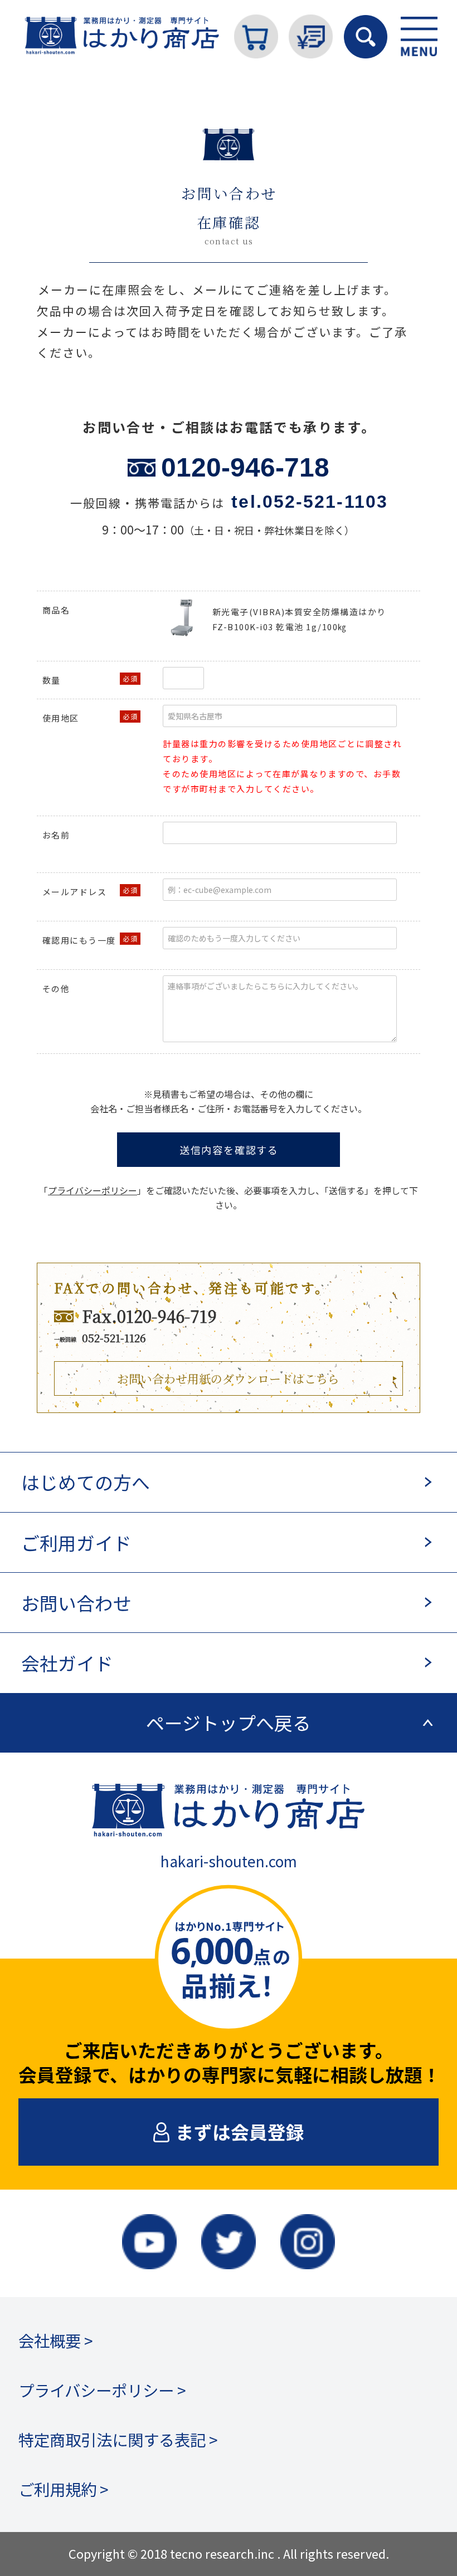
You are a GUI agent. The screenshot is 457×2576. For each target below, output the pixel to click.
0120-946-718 (245, 467)
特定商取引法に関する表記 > (118, 2439)
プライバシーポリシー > (102, 2390)
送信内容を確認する (229, 1150)
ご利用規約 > (64, 2489)
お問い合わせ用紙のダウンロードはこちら (228, 1378)
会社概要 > (56, 2340)
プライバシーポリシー (93, 1190)
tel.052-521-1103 (310, 502)
